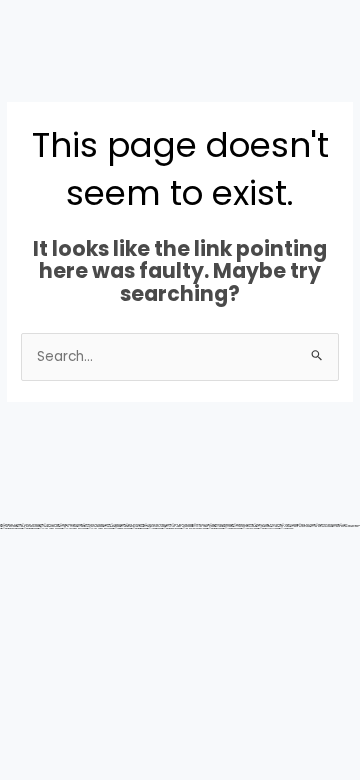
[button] (180, 70)
